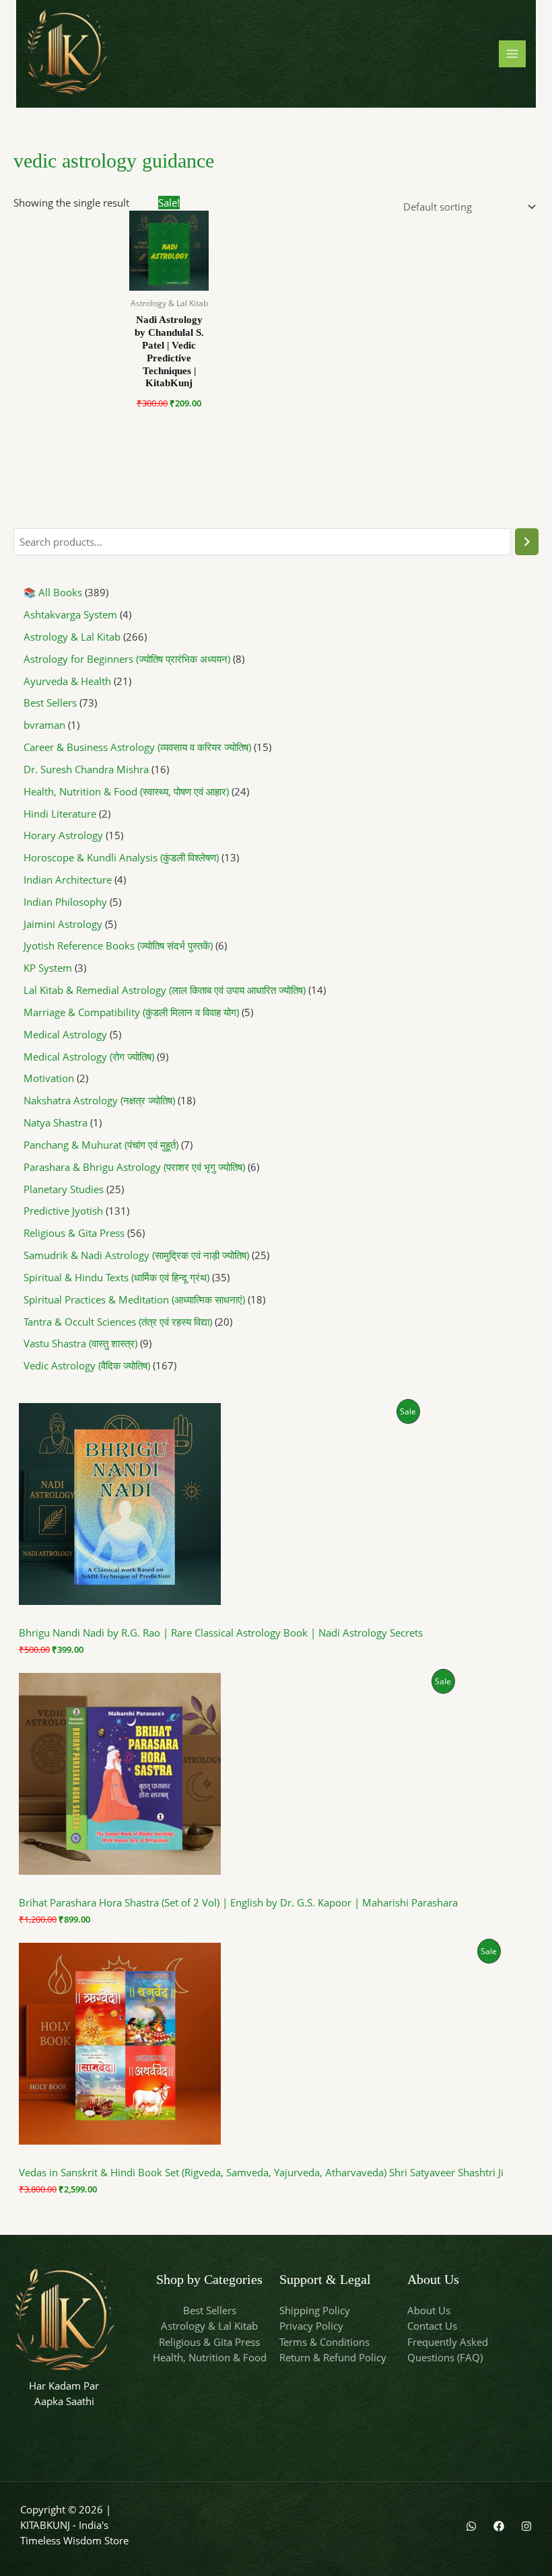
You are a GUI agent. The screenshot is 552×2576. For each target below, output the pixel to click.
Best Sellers (210, 2310)
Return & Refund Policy (333, 2357)
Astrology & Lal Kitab (209, 2326)
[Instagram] (526, 2526)
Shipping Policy (315, 2310)
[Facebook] (499, 2526)
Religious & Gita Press (209, 2342)
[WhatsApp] (471, 2526)
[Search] (527, 542)
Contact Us (432, 2326)
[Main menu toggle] (512, 54)
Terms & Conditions (324, 2342)
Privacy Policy (311, 2326)
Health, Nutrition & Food (210, 2357)
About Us (429, 2310)
